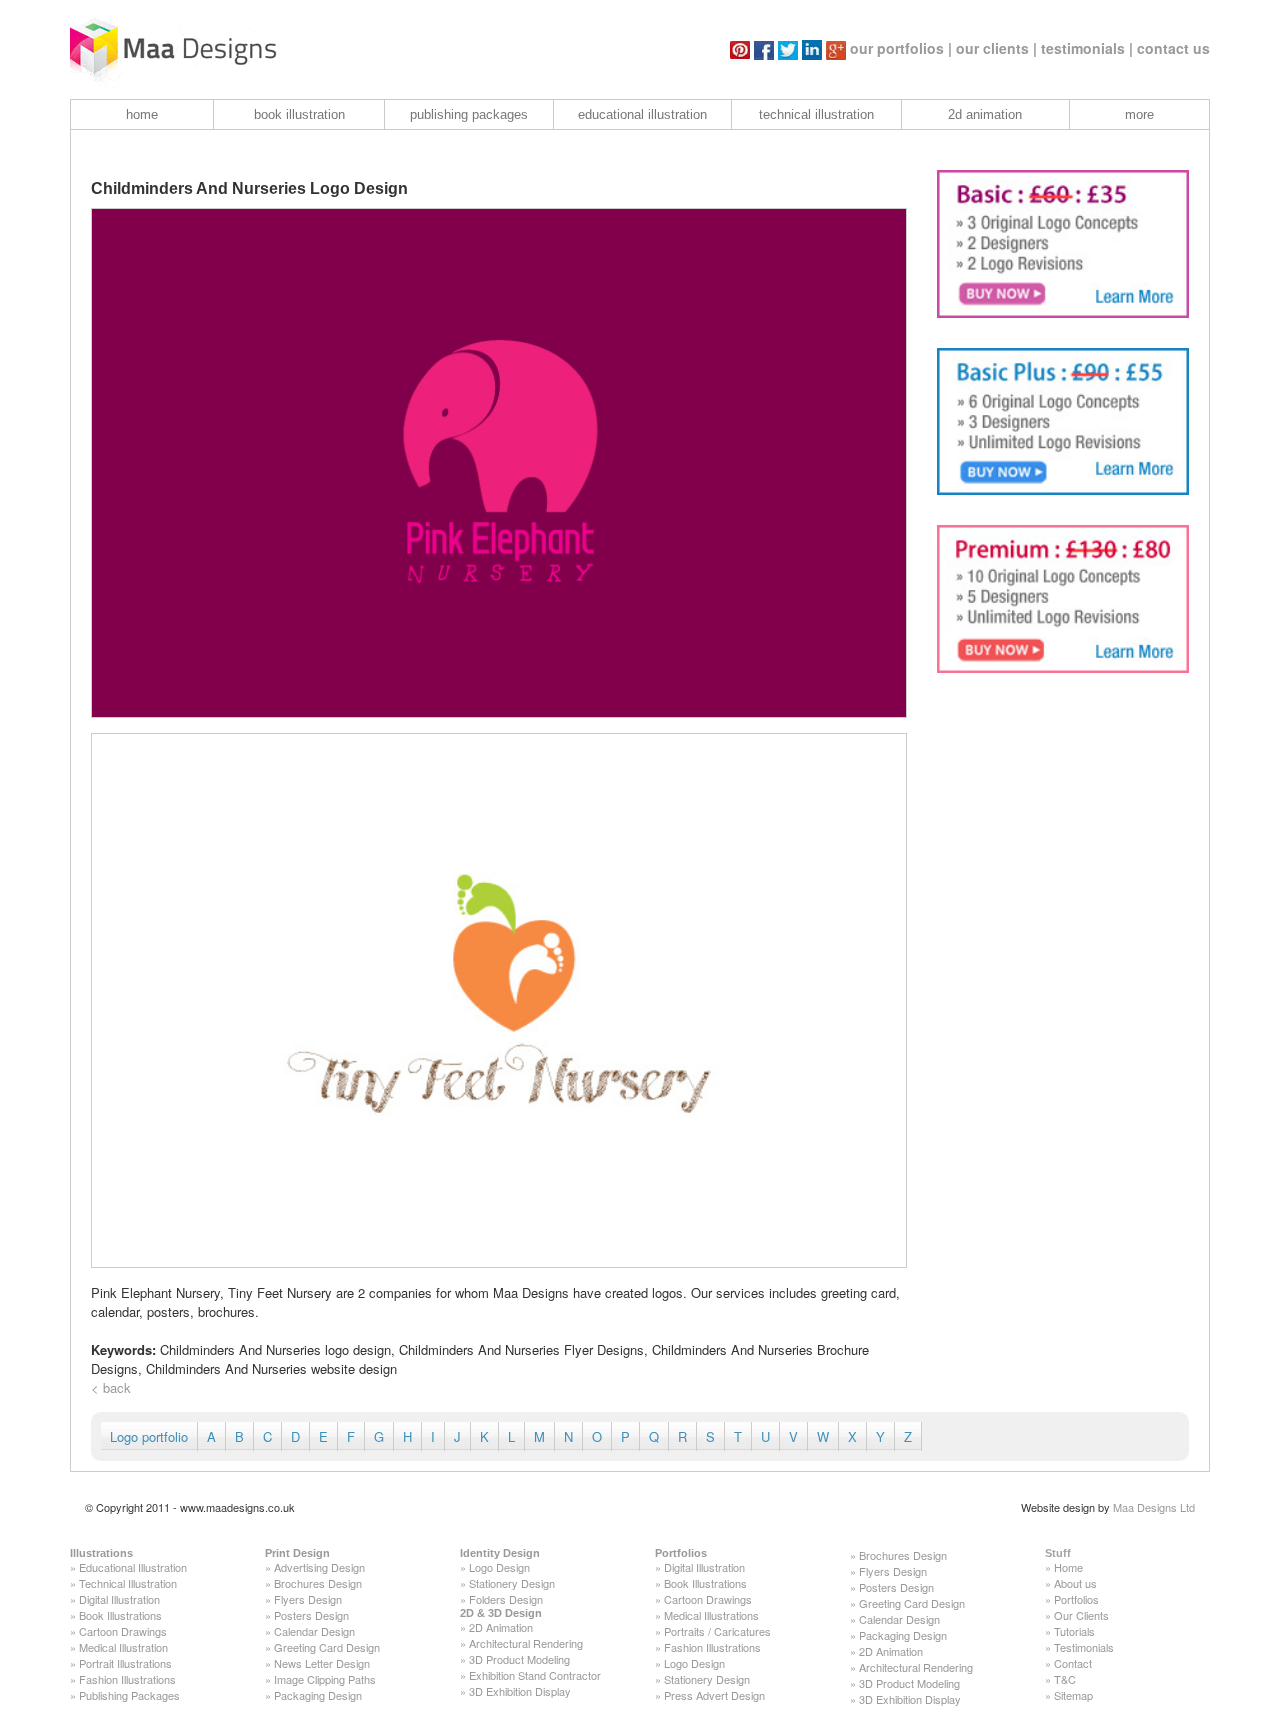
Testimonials (1084, 1647)
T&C (1065, 1679)
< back (111, 1387)
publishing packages (469, 114)
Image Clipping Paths (325, 1679)
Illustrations (101, 1553)
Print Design (297, 1553)
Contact (1073, 1663)
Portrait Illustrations (125, 1663)
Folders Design (506, 1599)
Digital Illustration (119, 1599)
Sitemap (1073, 1695)
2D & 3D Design (501, 1613)
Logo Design (499, 1567)
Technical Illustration (128, 1583)
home (142, 114)
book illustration (299, 114)
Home (1068, 1567)
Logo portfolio (149, 1436)
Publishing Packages (129, 1695)
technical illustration (816, 114)
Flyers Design (308, 1599)
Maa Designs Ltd (1154, 1507)
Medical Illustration (123, 1647)
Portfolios (681, 1553)
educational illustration (642, 114)
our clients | (996, 48)
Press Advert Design (714, 1695)
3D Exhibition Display (520, 1691)
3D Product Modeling (519, 1659)
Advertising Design (319, 1567)
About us (1075, 1583)
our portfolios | (901, 48)
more (1139, 114)
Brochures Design (318, 1583)
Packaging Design (318, 1695)
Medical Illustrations (711, 1615)
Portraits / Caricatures (717, 1631)
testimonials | (1087, 48)
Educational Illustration (133, 1567)
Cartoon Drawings (123, 1631)
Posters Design (311, 1615)
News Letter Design (322, 1663)
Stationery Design (512, 1583)
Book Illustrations (120, 1615)
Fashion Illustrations (127, 1679)
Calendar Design (314, 1631)
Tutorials (1074, 1631)
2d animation (985, 114)
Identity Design (500, 1553)
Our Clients (1081, 1615)
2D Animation (501, 1627)
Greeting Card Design (327, 1647)
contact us (1173, 48)
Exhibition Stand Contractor (535, 1675)
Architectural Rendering (526, 1643)
